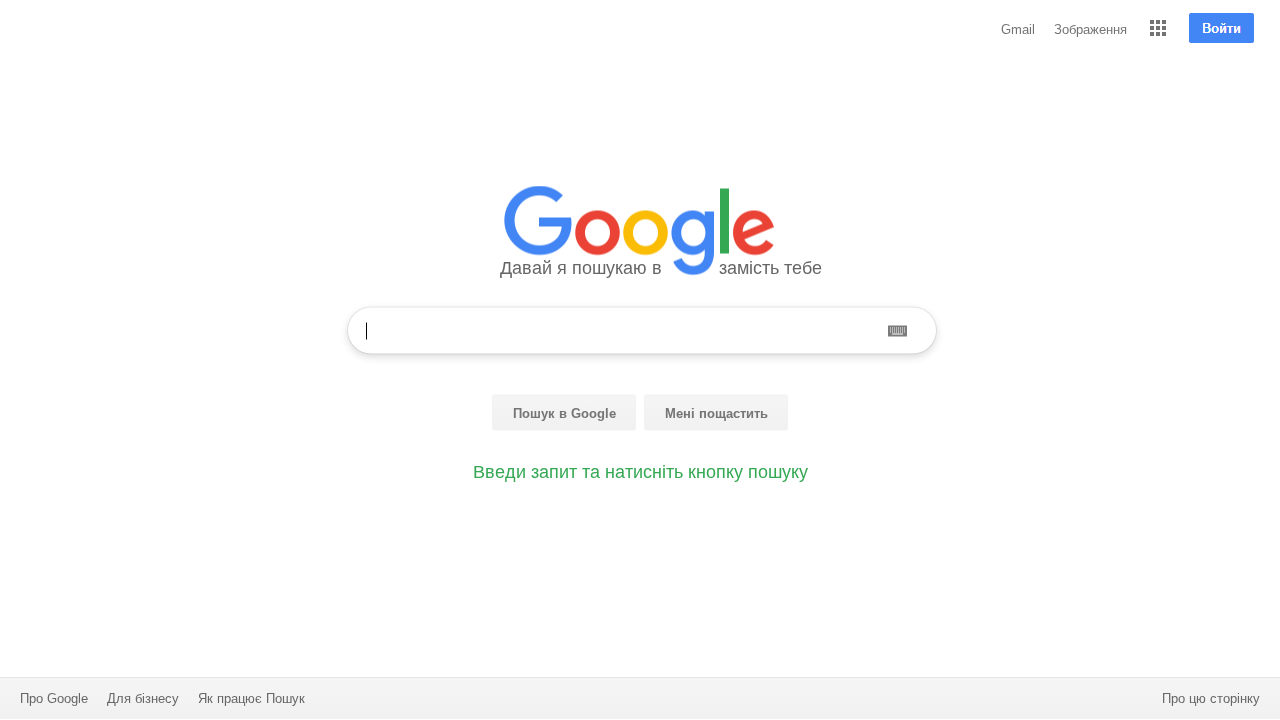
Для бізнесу (143, 698)
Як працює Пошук (251, 698)
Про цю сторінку (1211, 698)
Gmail (1018, 29)
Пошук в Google (564, 413)
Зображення (1090, 29)
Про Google (54, 698)
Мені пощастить (716, 413)
